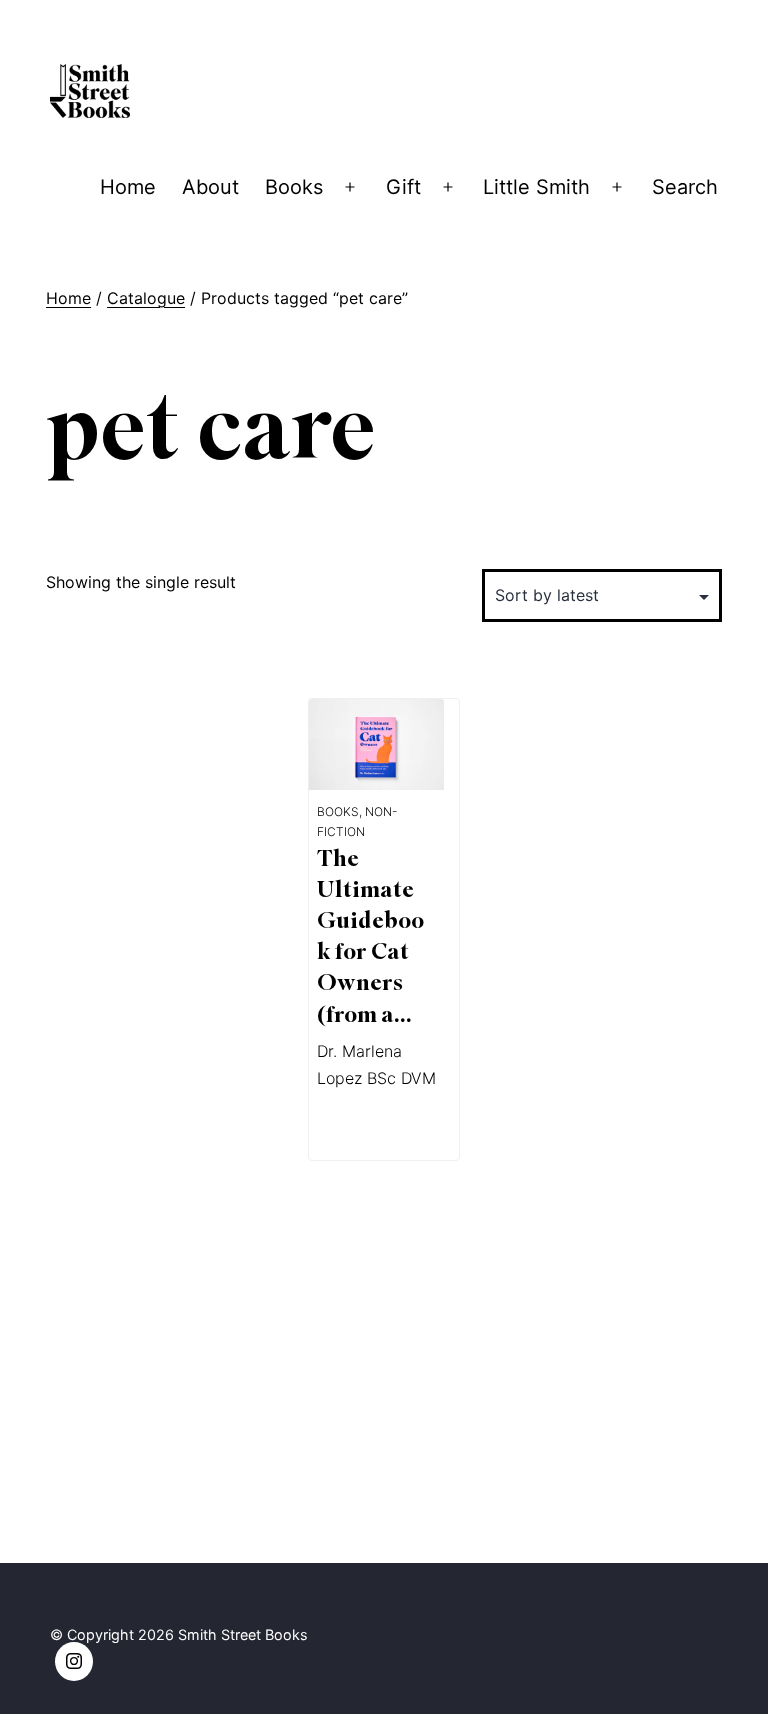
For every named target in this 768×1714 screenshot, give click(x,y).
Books (294, 187)
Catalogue (146, 298)
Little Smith (536, 187)
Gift (403, 187)
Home (128, 187)
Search (685, 187)
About (210, 187)
